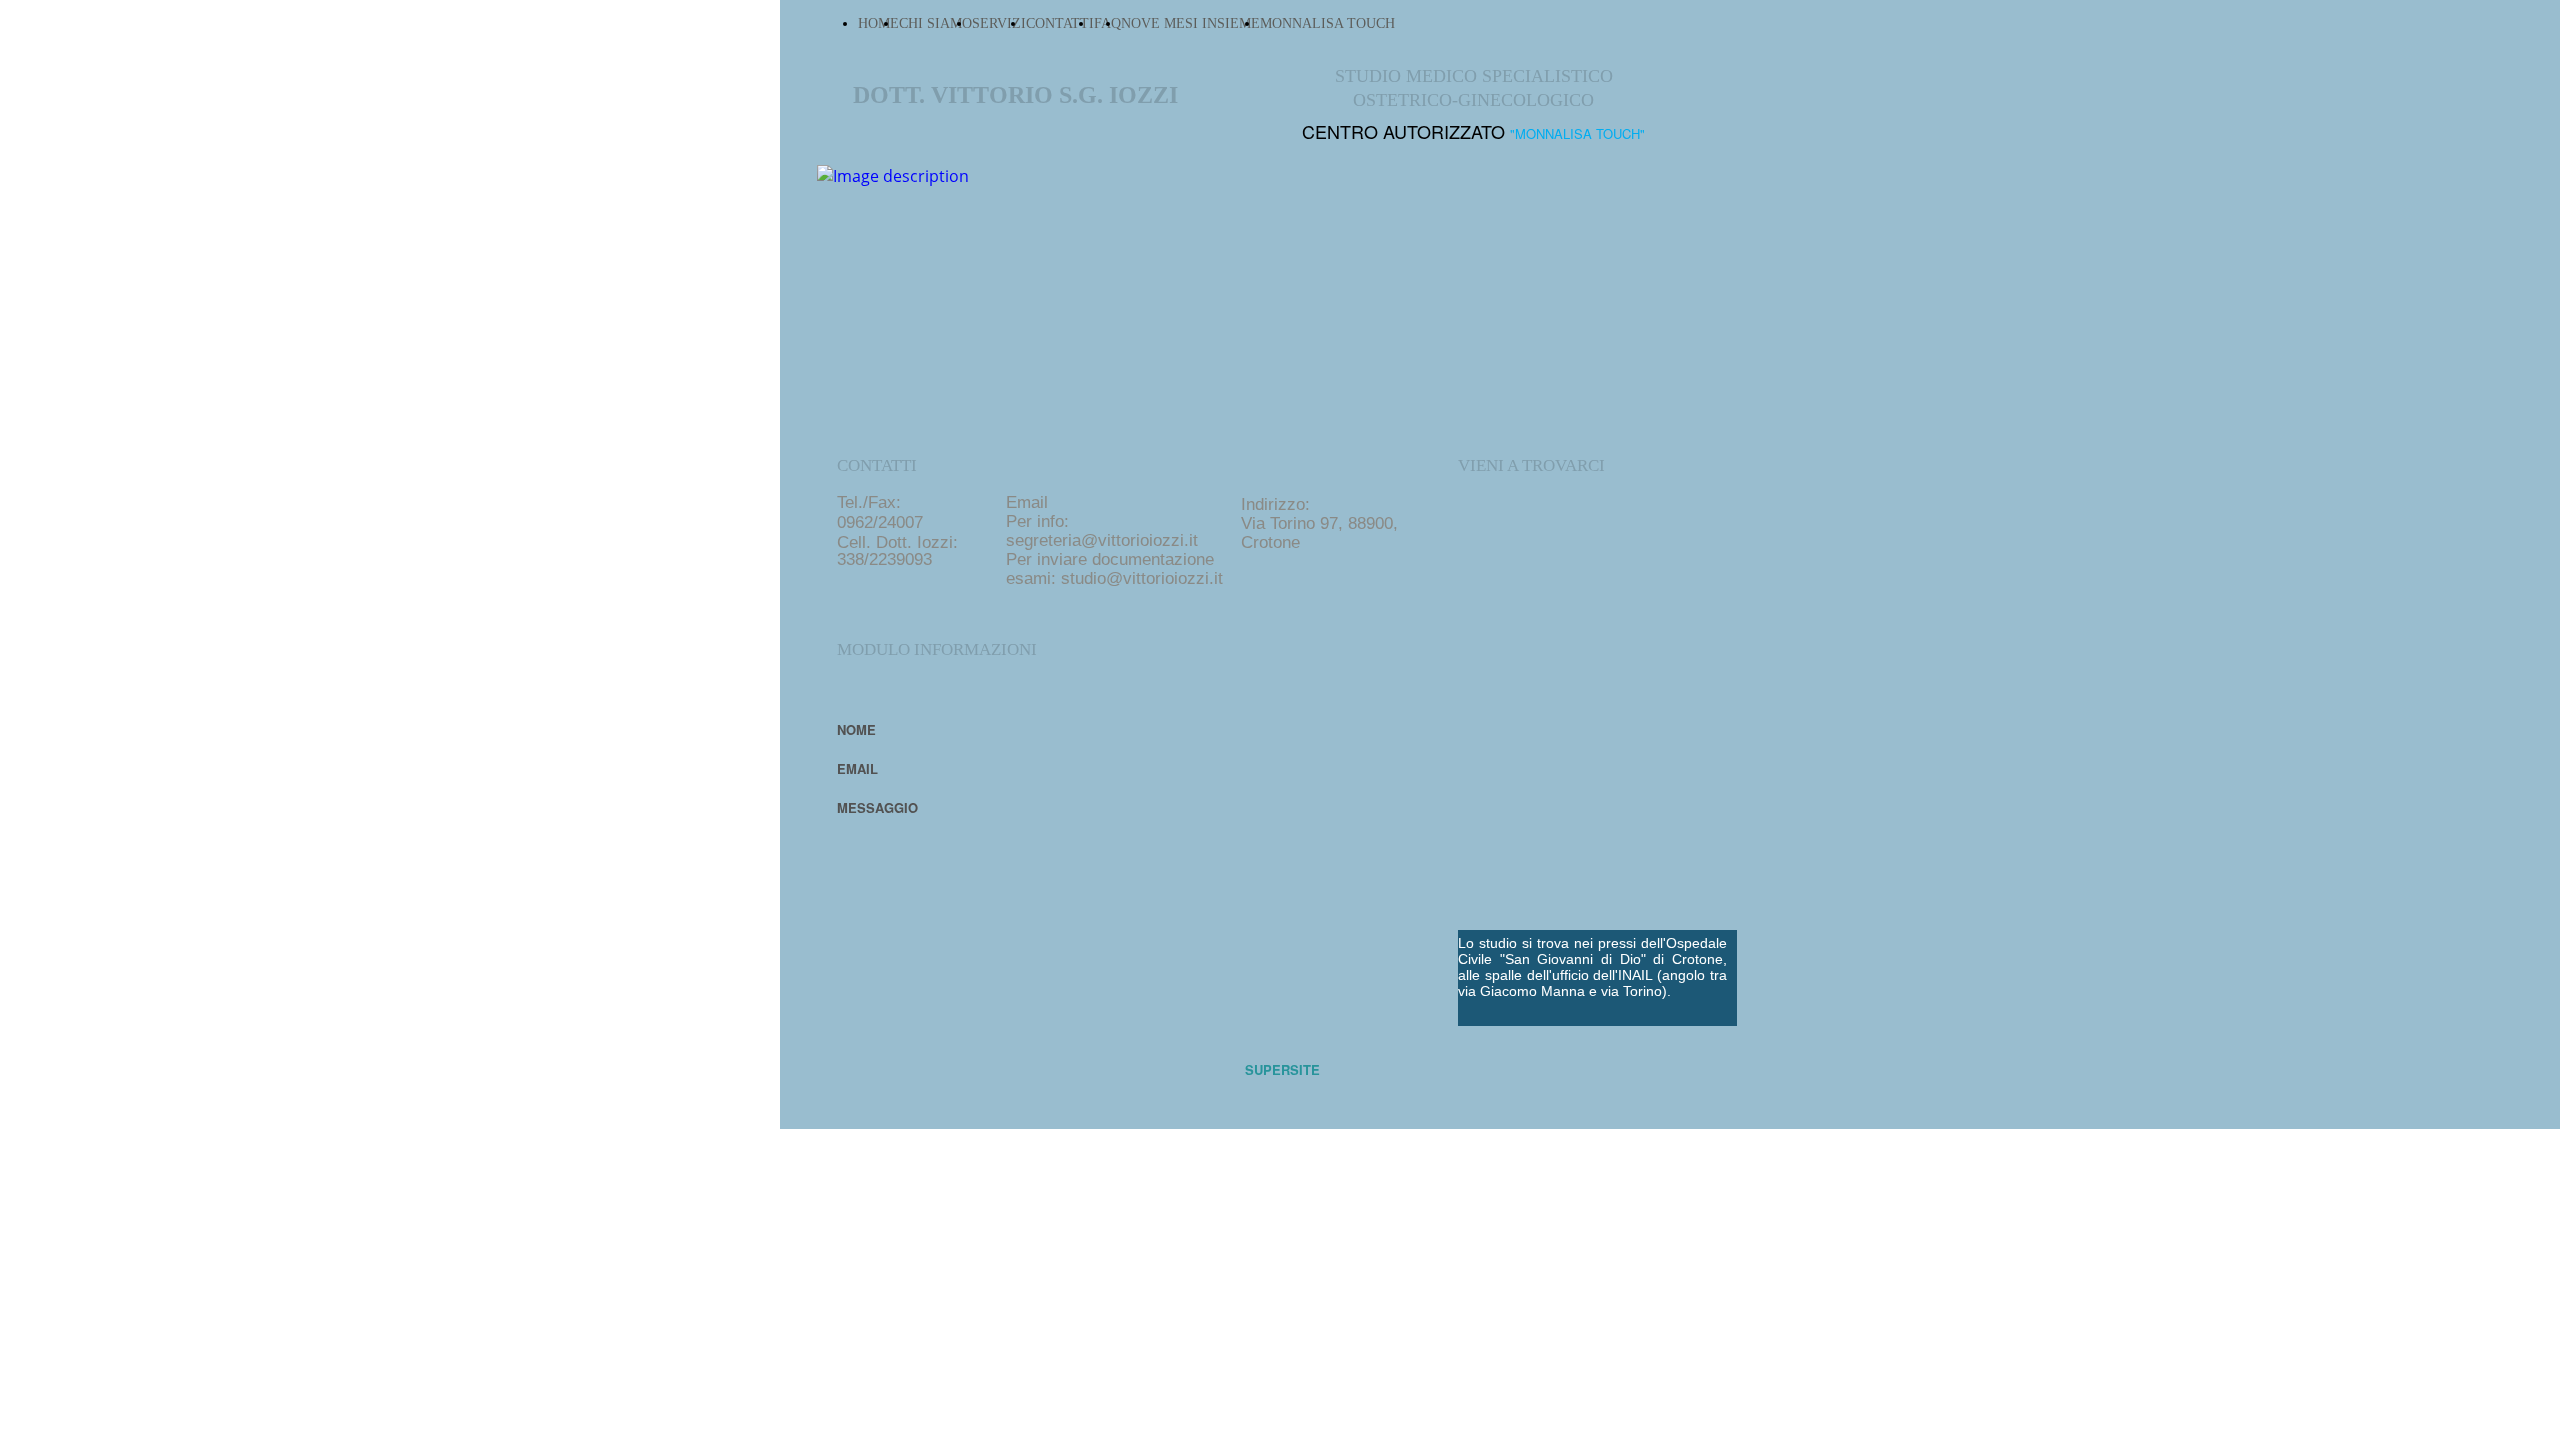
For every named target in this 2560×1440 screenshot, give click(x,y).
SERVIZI (999, 23)
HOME (878, 23)
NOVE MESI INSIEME (1190, 23)
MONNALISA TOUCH (1327, 23)
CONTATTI (1060, 23)
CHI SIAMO (935, 23)
